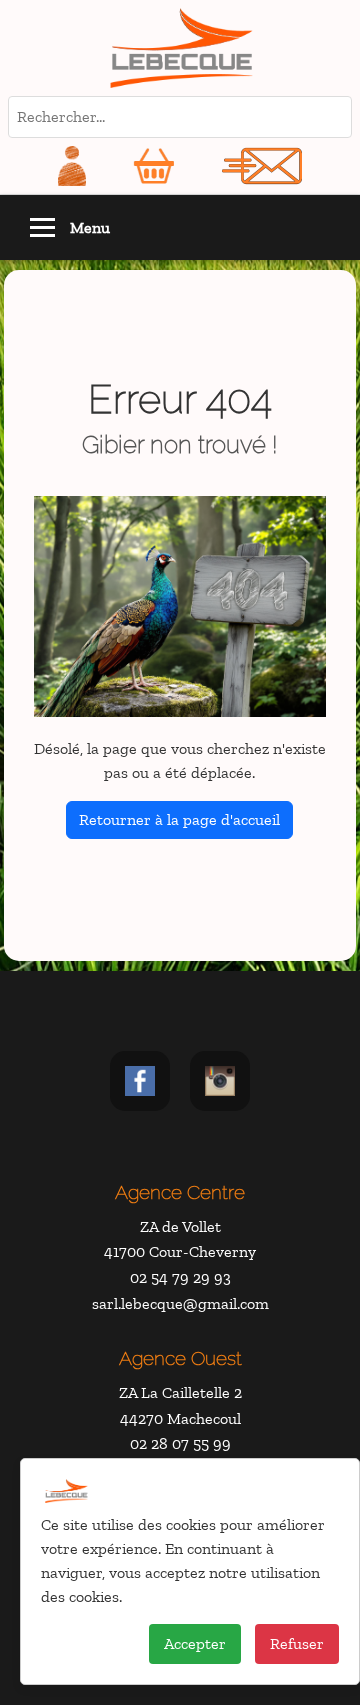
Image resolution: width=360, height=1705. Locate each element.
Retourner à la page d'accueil (179, 819)
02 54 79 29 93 (180, 1277)
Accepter (195, 1643)
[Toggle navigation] (42, 227)
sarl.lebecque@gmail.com (180, 1303)
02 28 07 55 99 (180, 1443)
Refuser (297, 1643)
